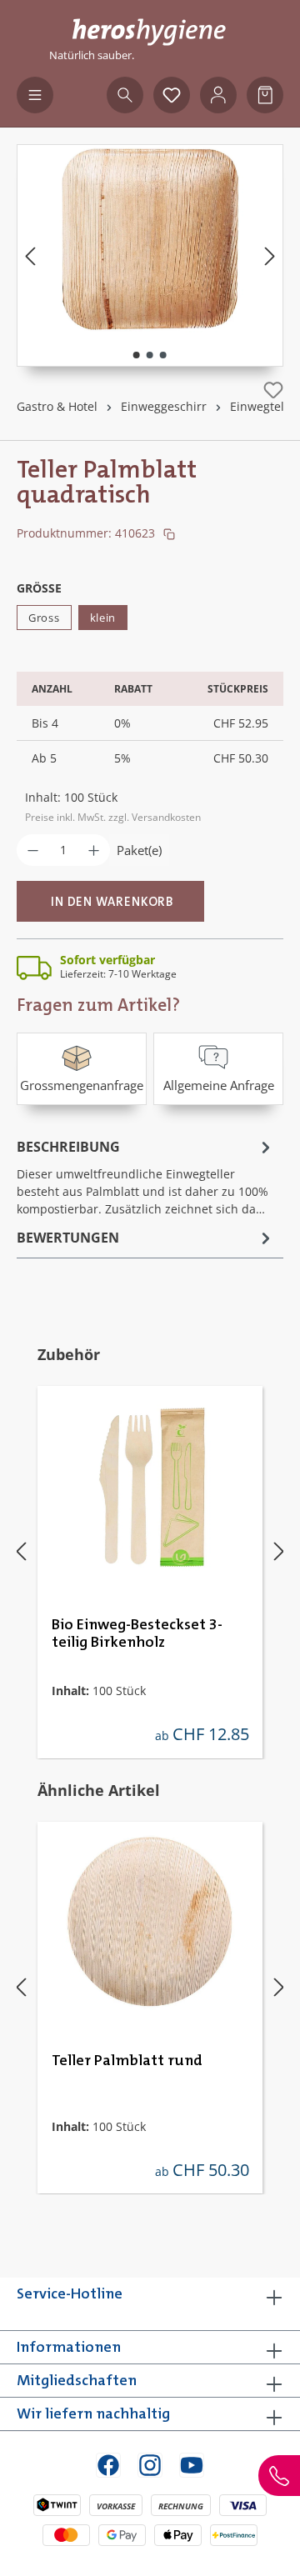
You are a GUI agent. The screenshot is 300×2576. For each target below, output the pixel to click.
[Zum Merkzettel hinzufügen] (273, 390)
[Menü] (35, 95)
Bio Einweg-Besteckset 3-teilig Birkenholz (137, 1634)
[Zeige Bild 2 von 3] (150, 355)
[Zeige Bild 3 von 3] (163, 355)
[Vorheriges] (30, 255)
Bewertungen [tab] (68, 1238)
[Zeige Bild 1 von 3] (137, 355)
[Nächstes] (270, 255)
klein (103, 618)
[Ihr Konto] (218, 95)
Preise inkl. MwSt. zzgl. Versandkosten (113, 817)
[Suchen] (125, 95)
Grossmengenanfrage (82, 1085)
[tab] (146, 1176)
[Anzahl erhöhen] (94, 850)
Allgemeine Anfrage (219, 1085)
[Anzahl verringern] (33, 850)
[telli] (150, 239)
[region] (150, 255)
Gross (44, 618)
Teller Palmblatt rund (127, 2061)
